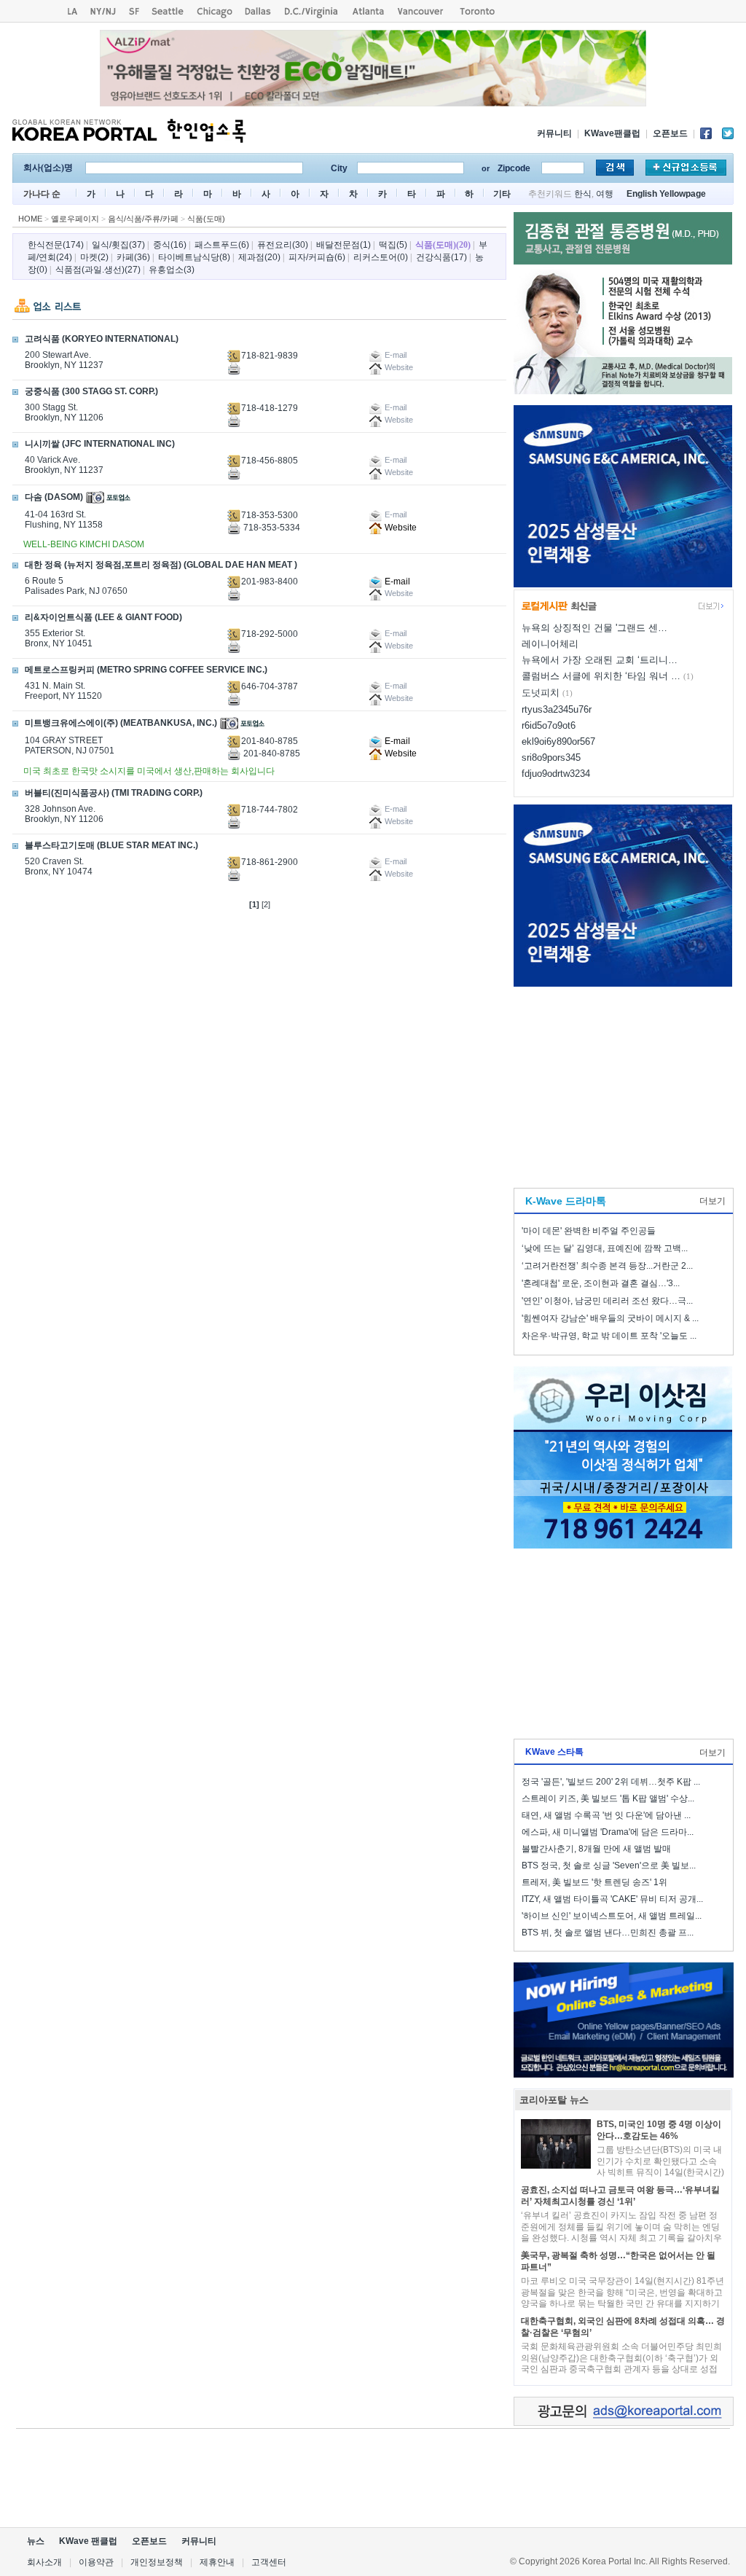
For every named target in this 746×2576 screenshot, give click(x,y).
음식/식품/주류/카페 (143, 219)
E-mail (396, 582)
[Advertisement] (623, 1084)
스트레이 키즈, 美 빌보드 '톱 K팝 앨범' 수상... (608, 1798)
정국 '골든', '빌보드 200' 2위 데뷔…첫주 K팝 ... (611, 1782)
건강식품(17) (441, 257)
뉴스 (36, 2541)
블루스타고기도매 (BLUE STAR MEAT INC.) (111, 845)
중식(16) (170, 245)
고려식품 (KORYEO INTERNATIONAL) (102, 339)
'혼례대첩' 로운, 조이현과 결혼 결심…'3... (601, 1283)
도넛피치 (541, 693)
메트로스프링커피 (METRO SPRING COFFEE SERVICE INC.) (146, 670)
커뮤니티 (554, 133)
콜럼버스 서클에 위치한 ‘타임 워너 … (601, 676)
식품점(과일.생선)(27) (98, 270)
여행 (605, 194)
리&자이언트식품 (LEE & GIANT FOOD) (103, 617)
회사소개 (44, 2562)
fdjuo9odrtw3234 (556, 774)
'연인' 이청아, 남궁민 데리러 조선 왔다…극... (607, 1301)
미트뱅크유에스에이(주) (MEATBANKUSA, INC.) (121, 723)
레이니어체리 (550, 644)
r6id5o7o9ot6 (549, 725)
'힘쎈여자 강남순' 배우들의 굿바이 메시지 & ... (610, 1318)
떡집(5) (393, 245)
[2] (266, 904)
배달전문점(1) (343, 245)
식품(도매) (206, 219)
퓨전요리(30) (283, 245)
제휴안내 (217, 2562)
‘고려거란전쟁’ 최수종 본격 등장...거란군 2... (607, 1266)
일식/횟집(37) (118, 245)
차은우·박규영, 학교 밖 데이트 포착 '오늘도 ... (609, 1336)
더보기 (712, 1201)
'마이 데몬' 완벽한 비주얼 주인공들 (589, 1231)
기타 (502, 194)
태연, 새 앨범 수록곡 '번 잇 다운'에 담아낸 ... (606, 1815)
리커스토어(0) (381, 257)
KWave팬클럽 (612, 133)
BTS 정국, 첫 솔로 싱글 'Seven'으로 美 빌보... (609, 1866)
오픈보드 (670, 133)
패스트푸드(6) (222, 245)
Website (400, 528)
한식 (583, 194)
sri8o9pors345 (551, 757)
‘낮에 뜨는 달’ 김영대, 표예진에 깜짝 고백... (605, 1248)
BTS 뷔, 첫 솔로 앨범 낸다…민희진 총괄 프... (608, 1933)
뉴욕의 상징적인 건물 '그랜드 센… (594, 628)
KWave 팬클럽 (88, 2541)
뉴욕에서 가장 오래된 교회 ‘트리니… (600, 660)
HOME (30, 219)
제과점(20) (259, 257)
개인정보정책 (157, 2562)
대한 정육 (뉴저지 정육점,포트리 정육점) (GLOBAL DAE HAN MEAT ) (161, 565)
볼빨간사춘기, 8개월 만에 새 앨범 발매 (596, 1849)
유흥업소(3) (172, 270)
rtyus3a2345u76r (557, 709)
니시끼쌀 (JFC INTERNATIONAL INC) (100, 444)
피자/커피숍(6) (317, 257)
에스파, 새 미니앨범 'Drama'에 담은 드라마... (608, 1832)
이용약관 (96, 2562)
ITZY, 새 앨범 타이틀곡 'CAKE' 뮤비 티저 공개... (612, 1899)
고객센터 (269, 2562)
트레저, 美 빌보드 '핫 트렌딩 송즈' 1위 (594, 1882)
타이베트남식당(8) (194, 257)
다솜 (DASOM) (54, 497)
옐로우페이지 (75, 219)
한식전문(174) (56, 245)
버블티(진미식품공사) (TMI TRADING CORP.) (114, 793)
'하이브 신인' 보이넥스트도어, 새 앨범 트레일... (612, 1916)
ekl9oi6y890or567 (558, 741)
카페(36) (133, 257)
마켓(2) (94, 257)
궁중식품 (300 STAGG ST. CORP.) (91, 391)
